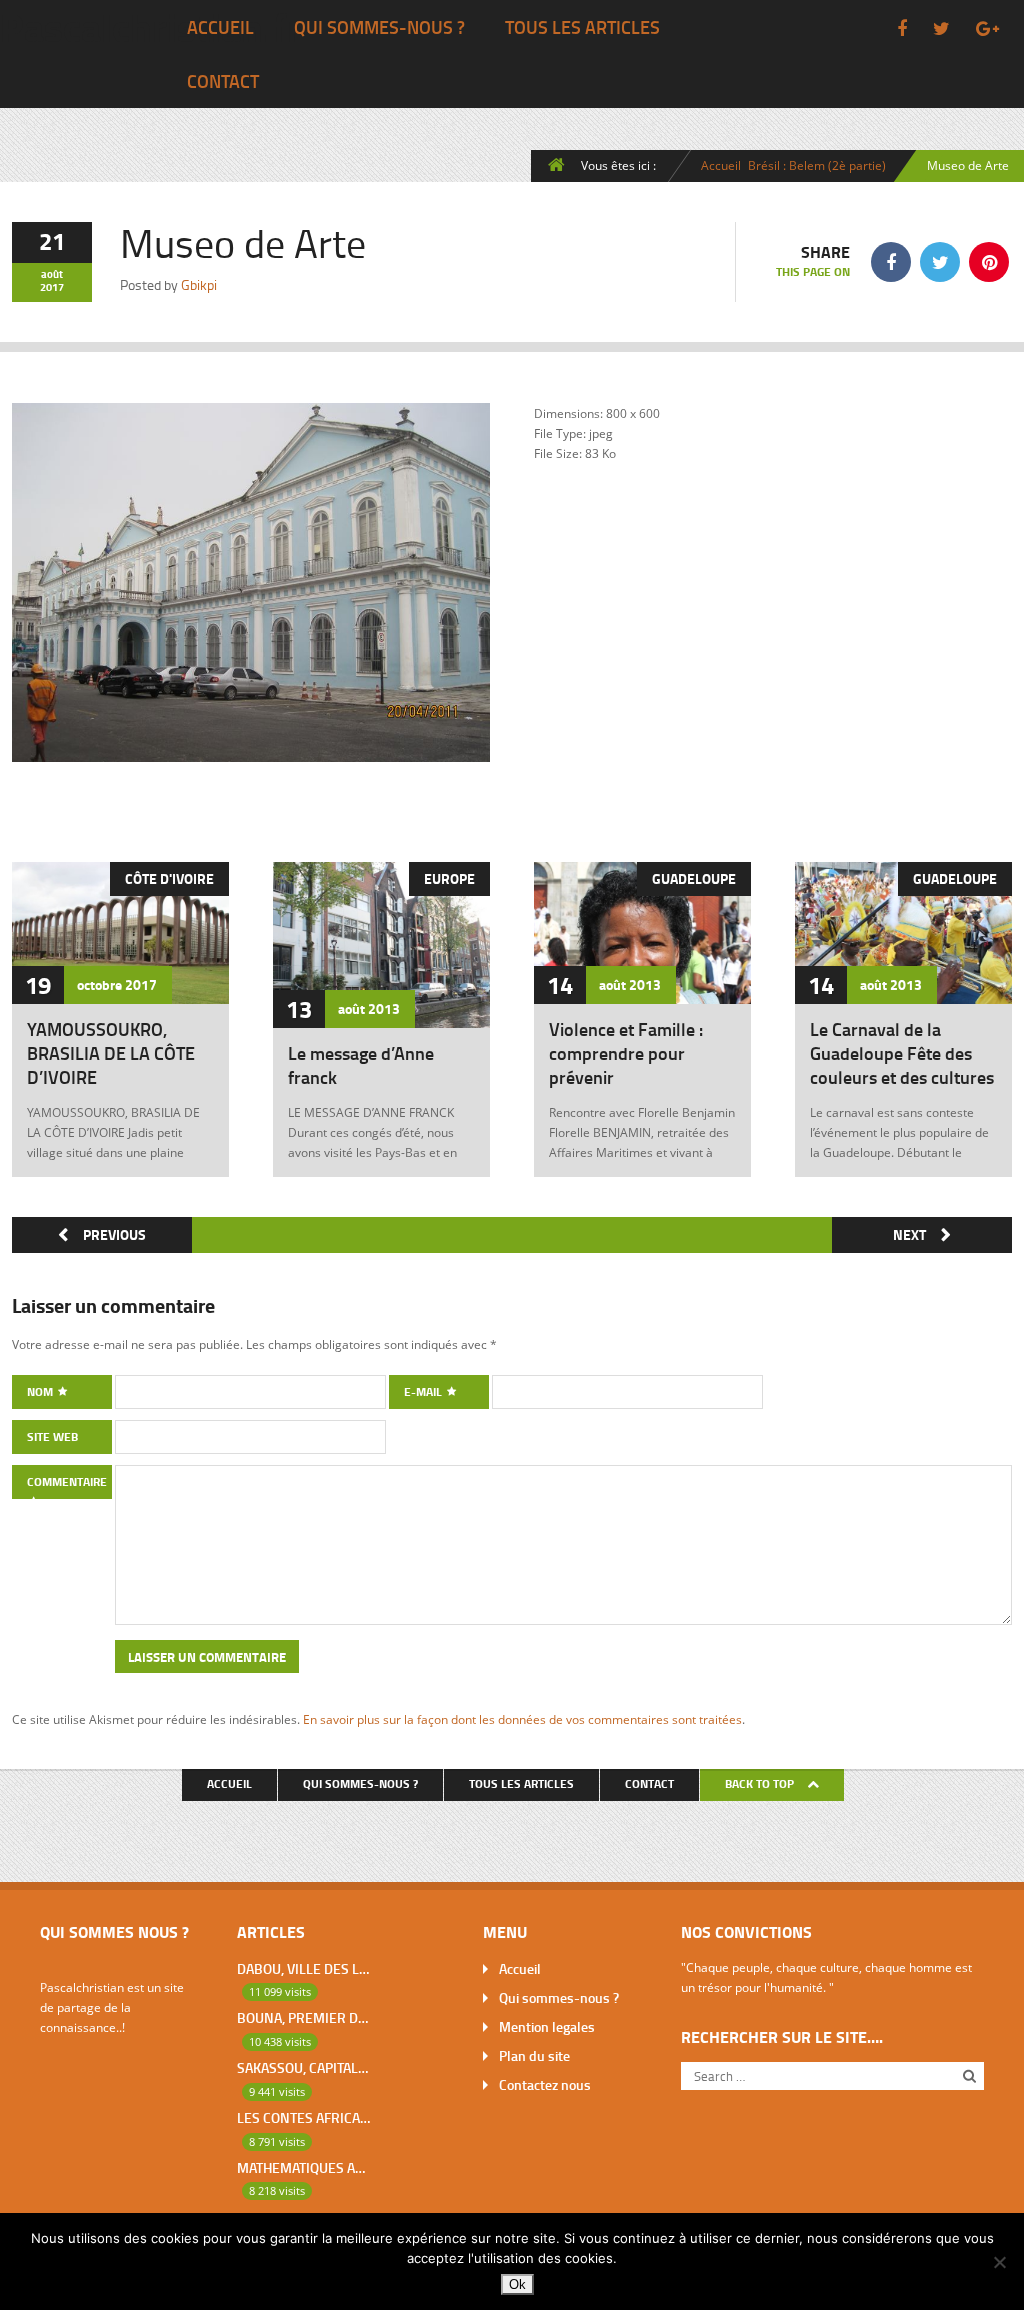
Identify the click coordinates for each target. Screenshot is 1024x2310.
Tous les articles (582, 27)
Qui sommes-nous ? (379, 27)
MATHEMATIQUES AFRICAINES (303, 2167)
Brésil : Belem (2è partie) (817, 165)
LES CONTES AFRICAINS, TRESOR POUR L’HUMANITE (303, 2117)
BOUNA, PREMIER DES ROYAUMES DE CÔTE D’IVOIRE (303, 2017)
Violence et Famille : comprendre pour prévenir (626, 1053)
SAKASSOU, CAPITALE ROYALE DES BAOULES (303, 2067)
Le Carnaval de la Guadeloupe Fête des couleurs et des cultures (902, 1053)
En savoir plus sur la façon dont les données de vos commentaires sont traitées (522, 1719)
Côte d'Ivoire (169, 878)
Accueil (220, 27)
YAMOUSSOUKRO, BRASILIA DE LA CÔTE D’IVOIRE (111, 1053)
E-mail (424, 1391)
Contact (223, 81)
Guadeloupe (694, 878)
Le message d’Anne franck (361, 1065)
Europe (449, 878)
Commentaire (67, 1481)
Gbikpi (199, 284)
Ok (517, 2284)
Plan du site (534, 2055)
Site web (52, 1436)
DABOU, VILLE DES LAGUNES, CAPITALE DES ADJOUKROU (303, 1968)
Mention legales (547, 2026)
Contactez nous (545, 2084)
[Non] (999, 2262)
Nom (41, 1391)
